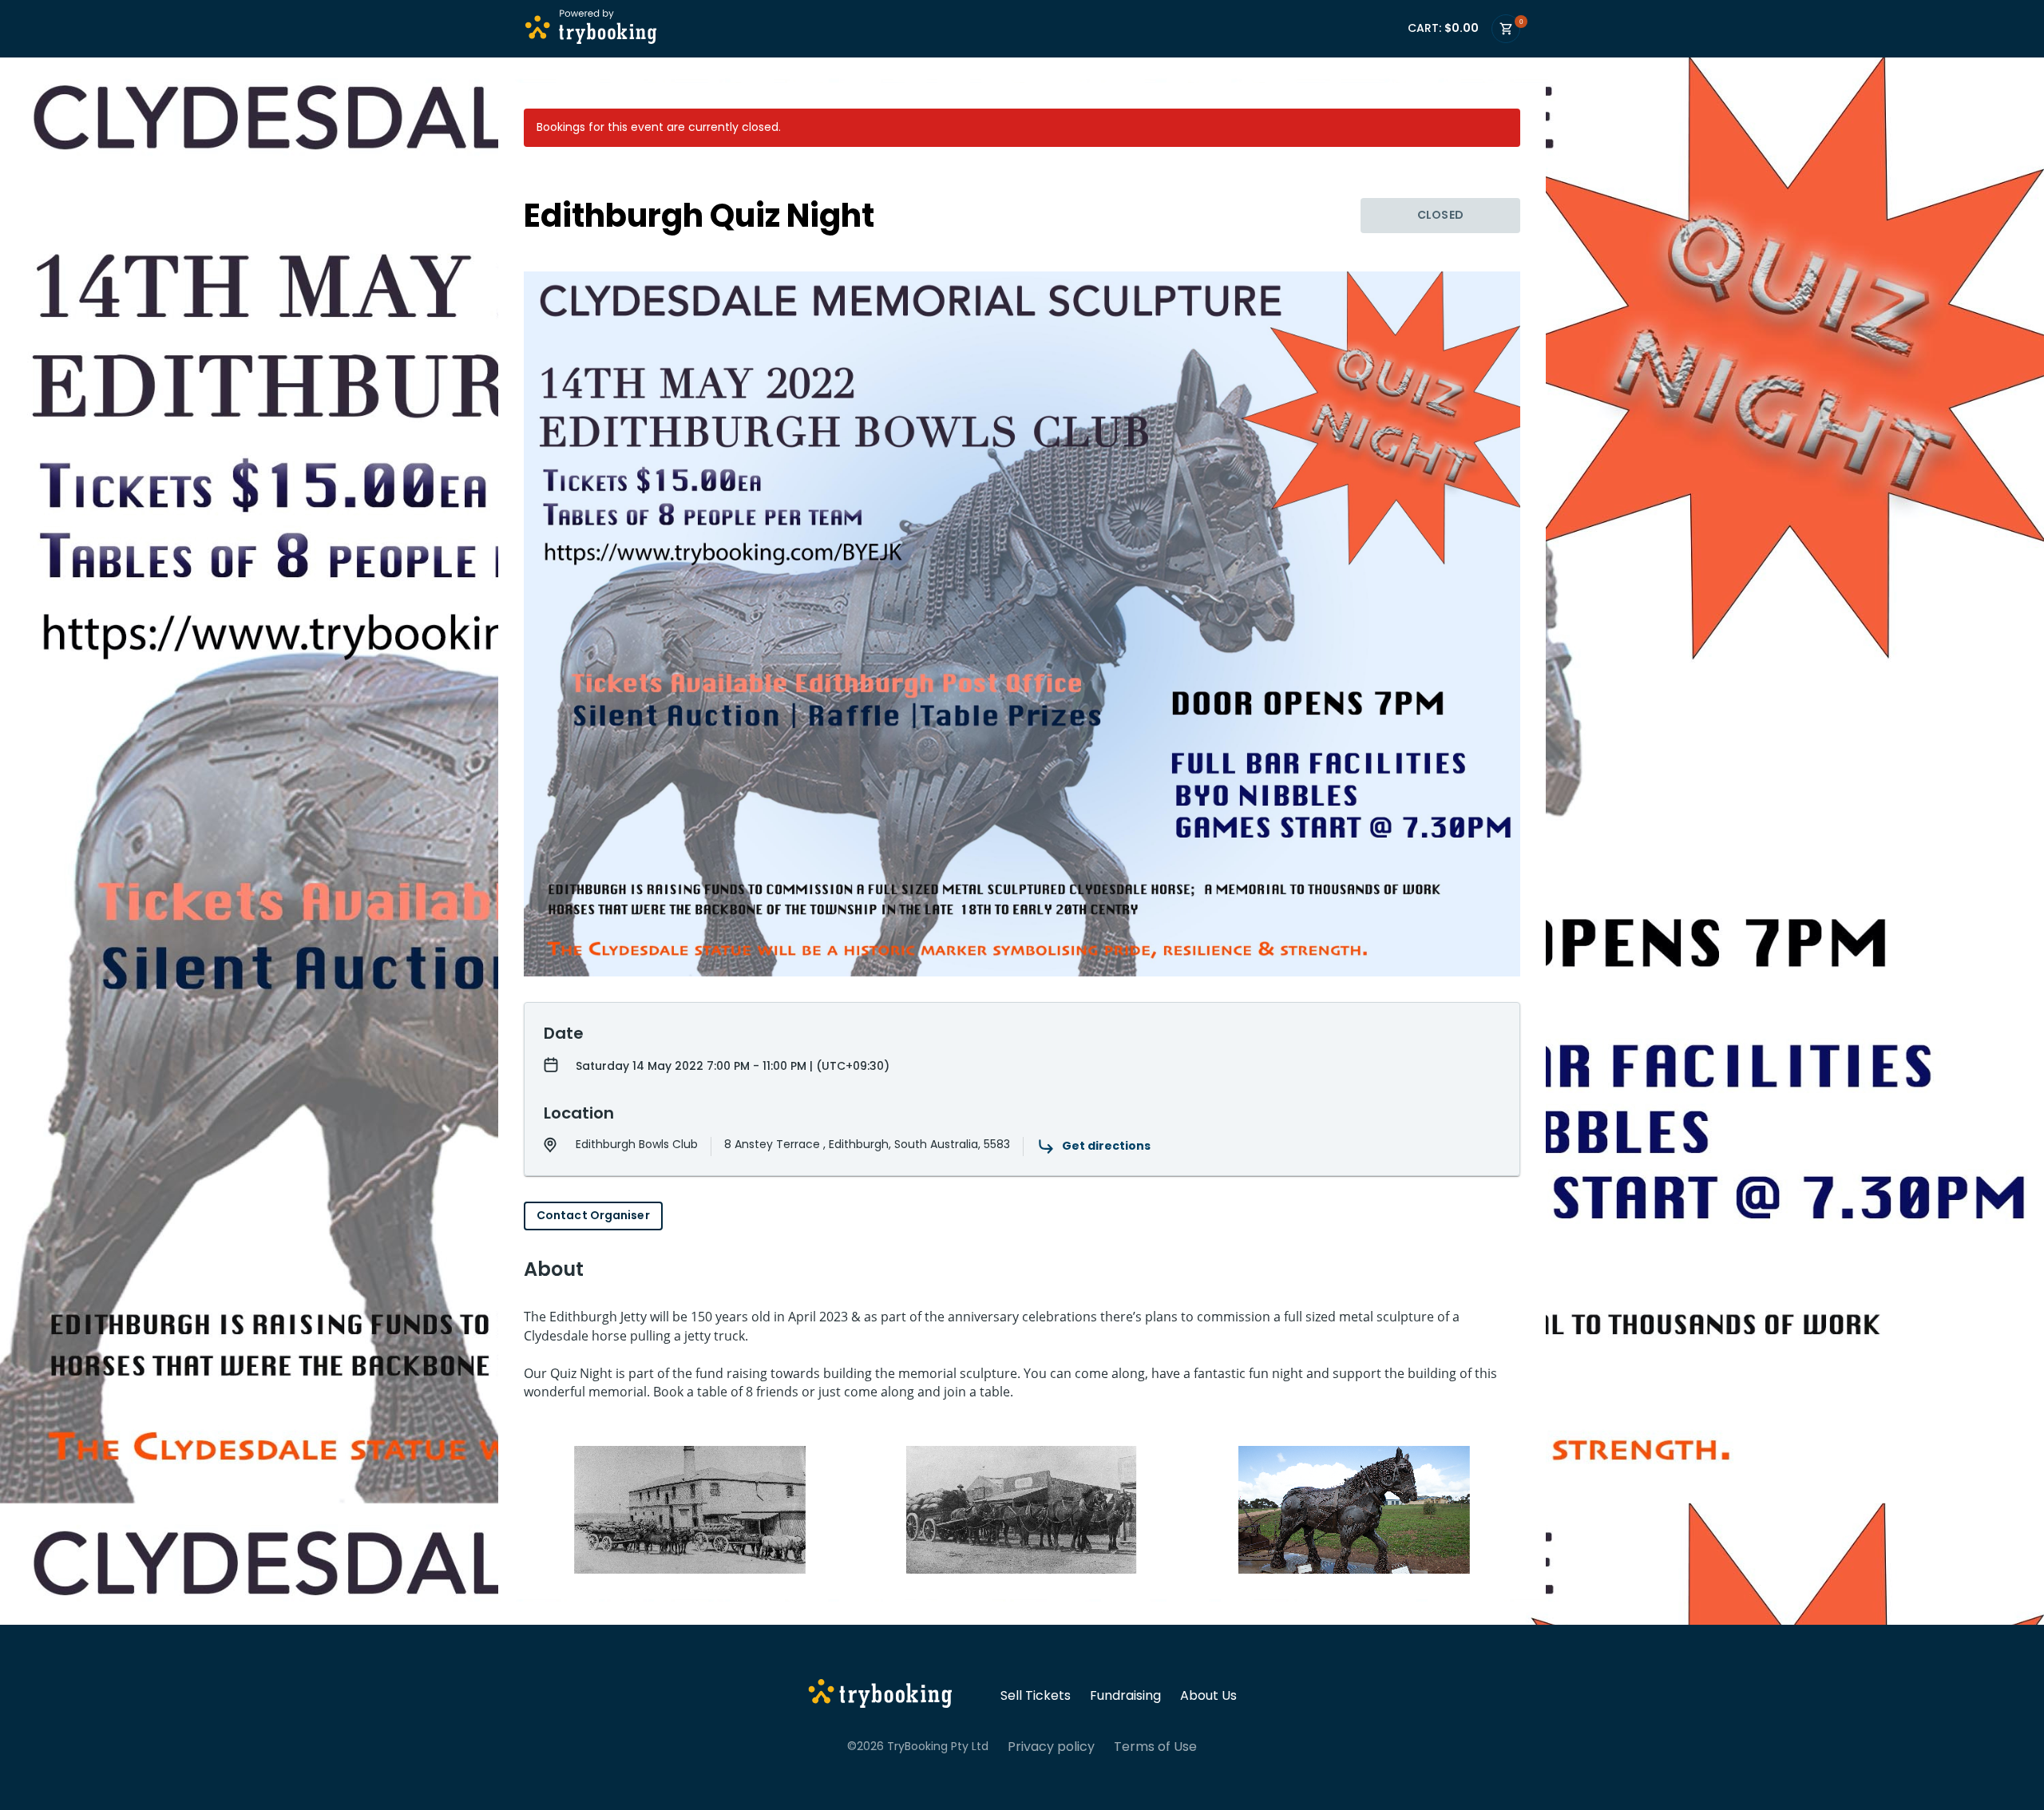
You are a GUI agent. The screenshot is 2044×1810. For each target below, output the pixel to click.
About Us (1208, 1696)
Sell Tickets (1036, 1696)
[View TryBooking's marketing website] (880, 1696)
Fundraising (1125, 1696)
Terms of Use (1155, 1747)
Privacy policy (1051, 1747)
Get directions (1106, 1146)
